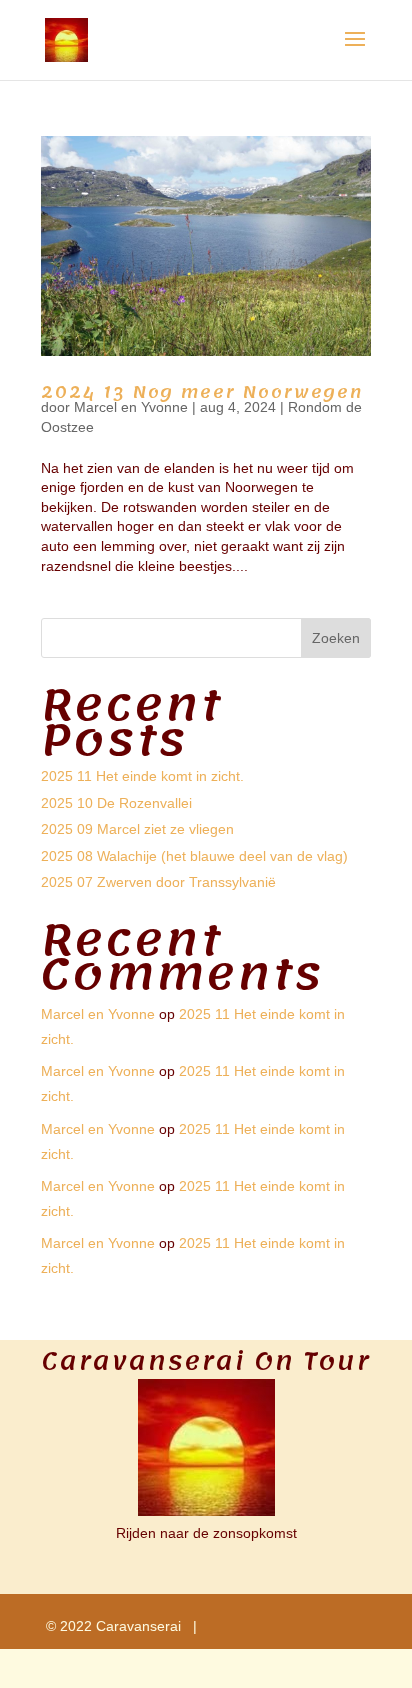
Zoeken (336, 638)
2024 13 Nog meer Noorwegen (202, 392)
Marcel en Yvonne (131, 407)
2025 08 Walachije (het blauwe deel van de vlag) (194, 856)
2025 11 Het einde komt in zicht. (142, 776)
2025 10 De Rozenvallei (116, 803)
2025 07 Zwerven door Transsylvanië (158, 882)
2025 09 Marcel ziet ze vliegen (137, 829)
